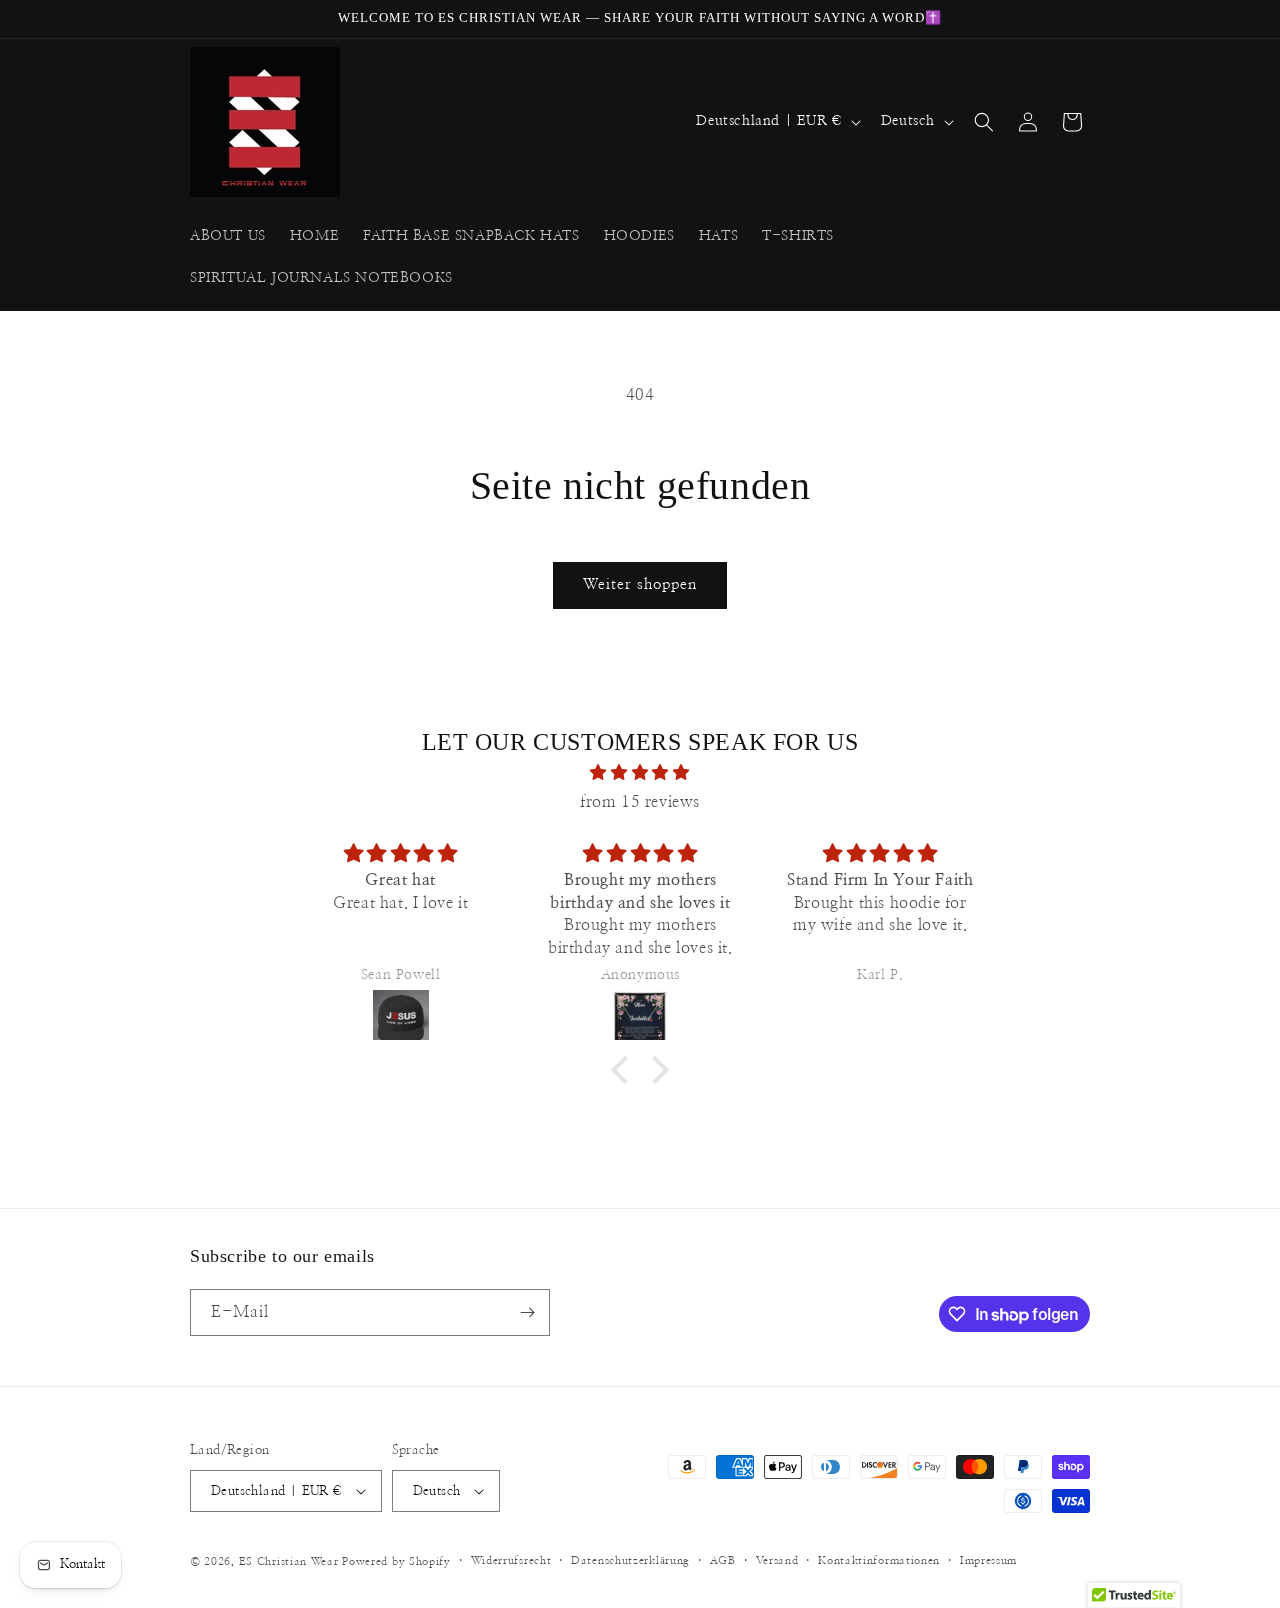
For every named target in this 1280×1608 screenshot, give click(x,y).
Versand (777, 1560)
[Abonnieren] (527, 1312)
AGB (723, 1560)
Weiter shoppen (640, 584)
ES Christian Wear (289, 1561)
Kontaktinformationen (879, 1560)
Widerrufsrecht (511, 1560)
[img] (640, 773)
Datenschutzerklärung (630, 1560)
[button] (984, 122)
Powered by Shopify (396, 1561)
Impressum (988, 1560)
